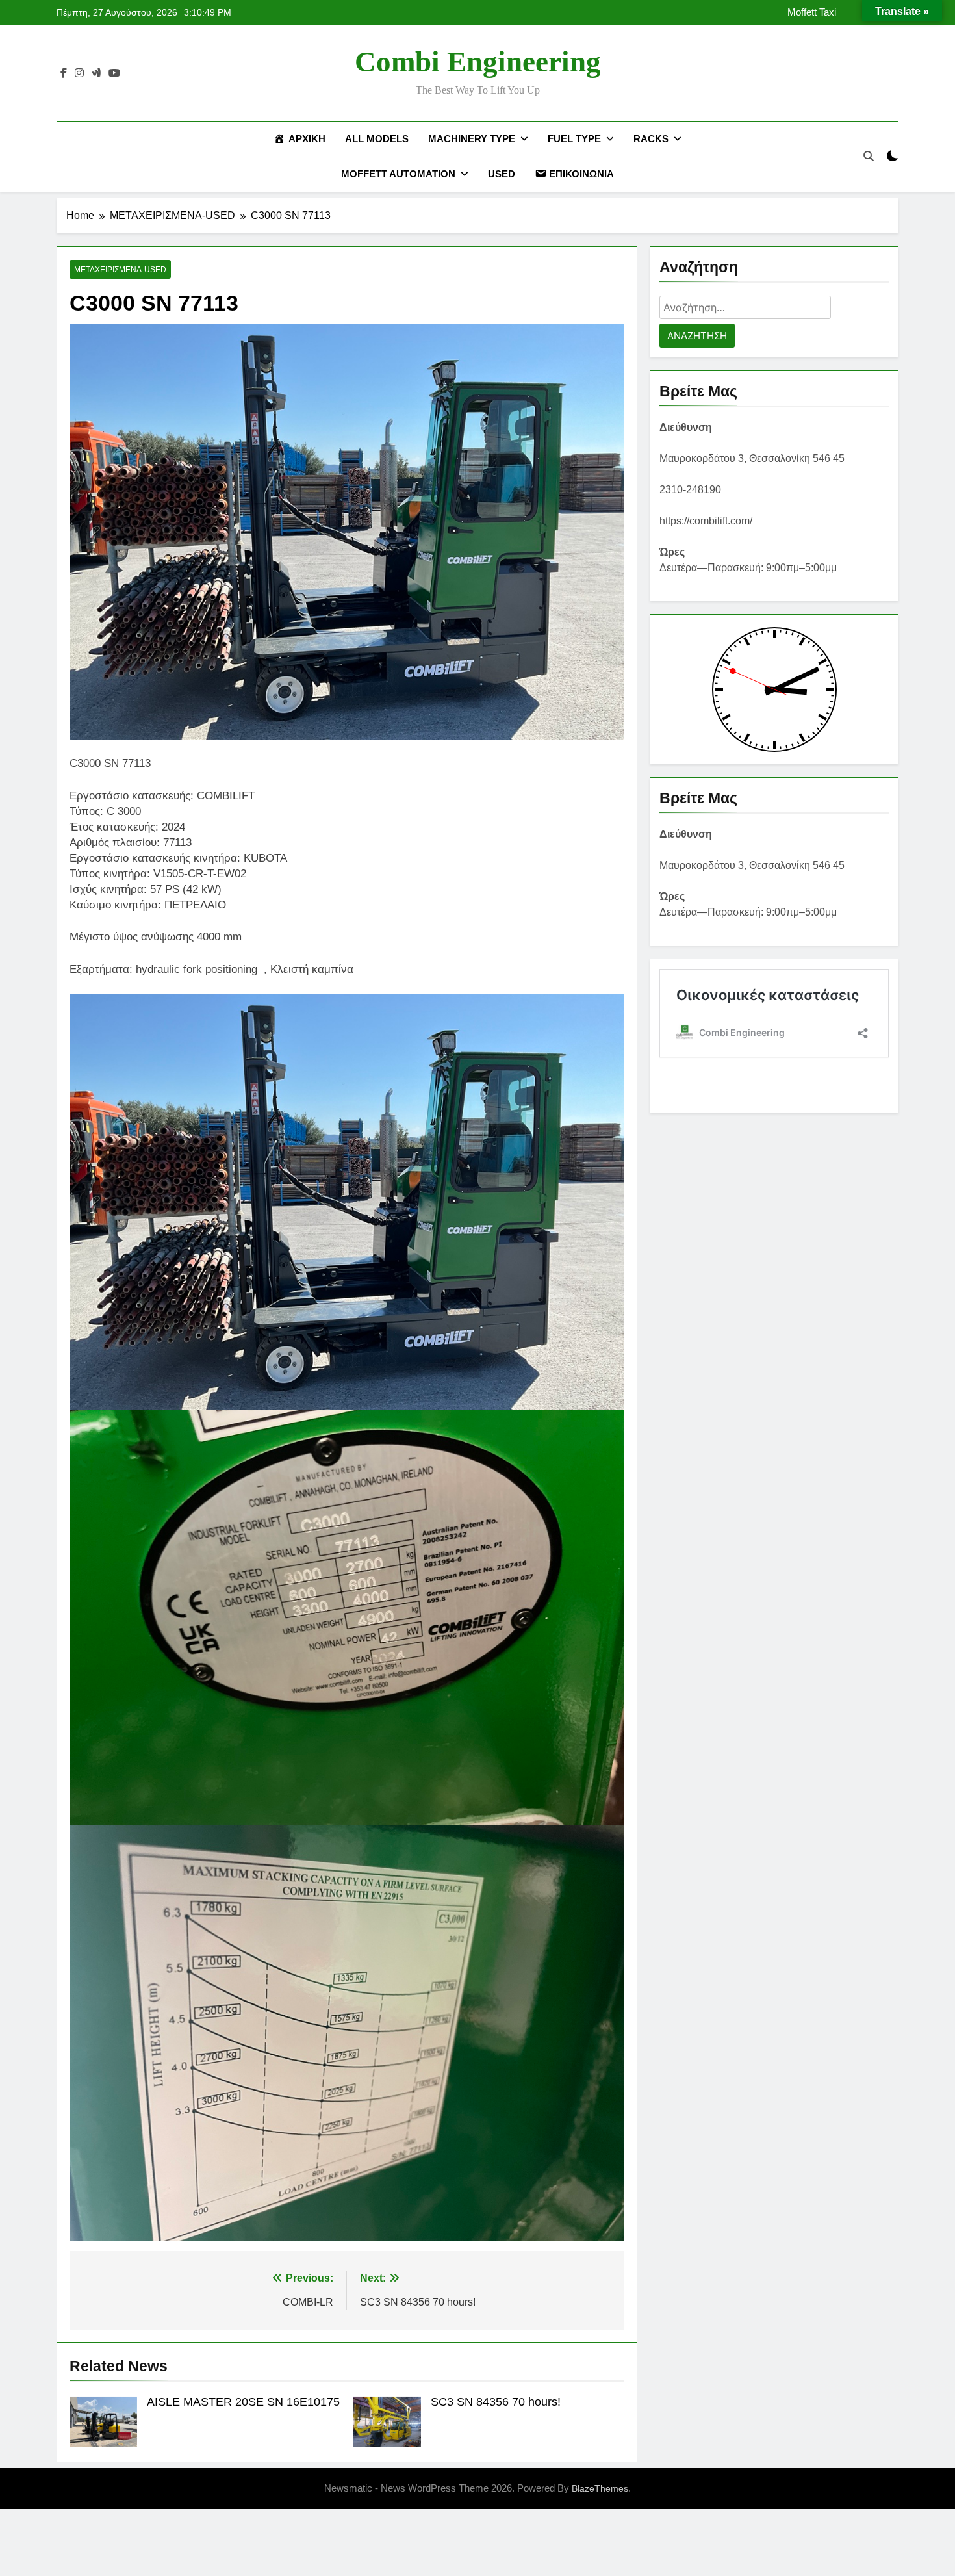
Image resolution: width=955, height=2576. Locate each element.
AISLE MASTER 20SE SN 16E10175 (243, 2402)
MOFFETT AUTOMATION (398, 174)
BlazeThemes (600, 2488)
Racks (651, 139)
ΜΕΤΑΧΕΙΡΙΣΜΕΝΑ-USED (120, 270)
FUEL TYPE (574, 139)
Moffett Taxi (812, 12)
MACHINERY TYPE (472, 139)
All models (377, 139)
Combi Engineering (478, 62)
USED (502, 174)
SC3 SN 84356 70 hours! (496, 2402)
